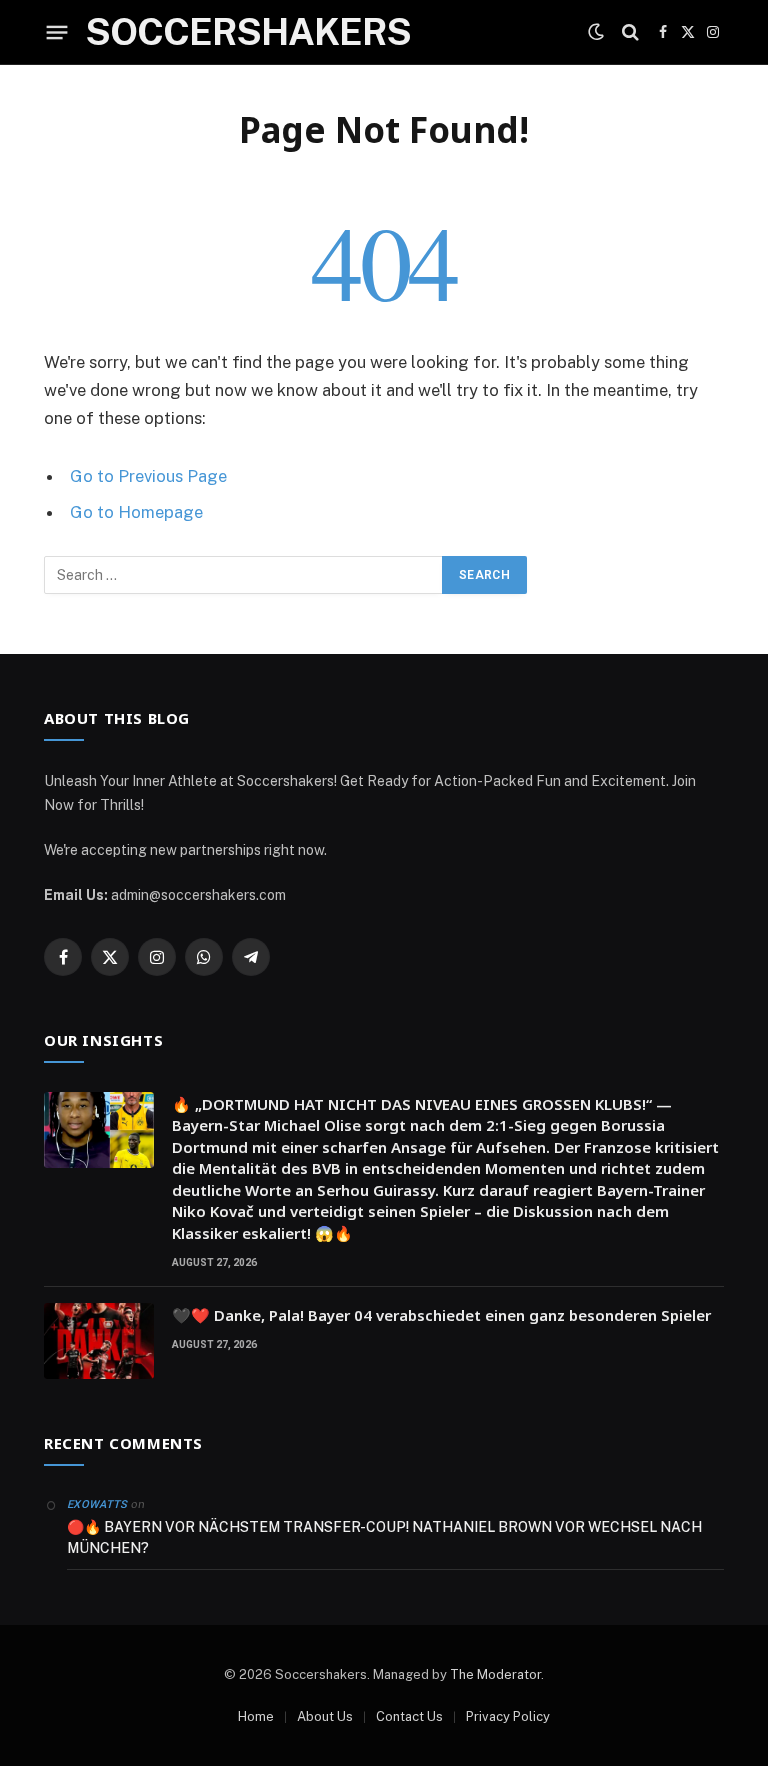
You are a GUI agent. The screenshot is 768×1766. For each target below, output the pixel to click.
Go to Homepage (136, 512)
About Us (325, 1716)
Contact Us (409, 1716)
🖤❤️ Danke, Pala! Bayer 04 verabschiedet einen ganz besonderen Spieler (441, 1315)
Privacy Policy (508, 1716)
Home (256, 1716)
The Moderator (495, 1674)
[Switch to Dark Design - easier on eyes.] (596, 32)
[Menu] (57, 32)
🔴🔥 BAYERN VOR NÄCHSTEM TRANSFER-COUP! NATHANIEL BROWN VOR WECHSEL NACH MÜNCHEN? (384, 1537)
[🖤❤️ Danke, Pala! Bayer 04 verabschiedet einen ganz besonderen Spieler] (99, 1341)
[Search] (630, 32)
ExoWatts (97, 1504)
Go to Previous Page (148, 476)
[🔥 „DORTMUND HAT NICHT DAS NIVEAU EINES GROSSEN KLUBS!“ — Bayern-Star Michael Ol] (99, 1130)
